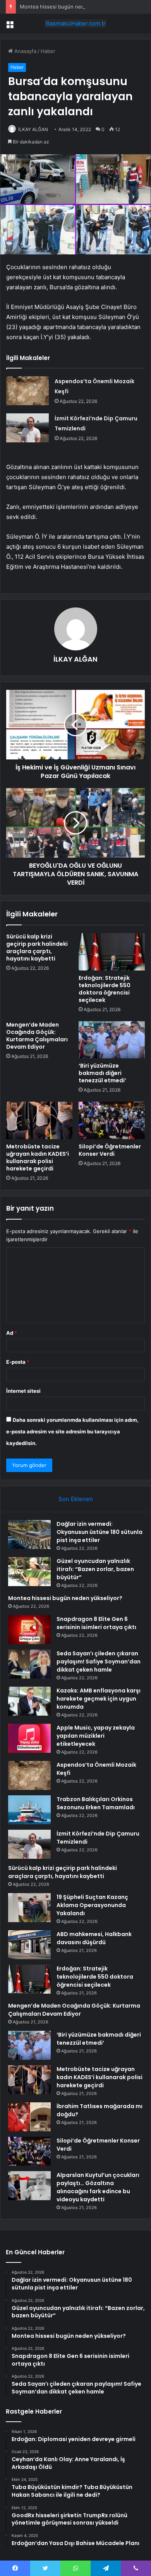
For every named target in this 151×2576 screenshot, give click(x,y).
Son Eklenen (76, 1499)
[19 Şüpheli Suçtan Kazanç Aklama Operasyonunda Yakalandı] (29, 1908)
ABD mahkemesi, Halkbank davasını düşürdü (94, 1938)
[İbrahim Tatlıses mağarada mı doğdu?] (29, 2117)
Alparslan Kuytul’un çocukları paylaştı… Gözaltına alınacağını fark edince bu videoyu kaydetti (98, 2187)
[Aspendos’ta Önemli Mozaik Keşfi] (27, 391)
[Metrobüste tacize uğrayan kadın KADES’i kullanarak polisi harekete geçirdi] (39, 1120)
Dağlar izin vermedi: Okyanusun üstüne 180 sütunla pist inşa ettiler (100, 1532)
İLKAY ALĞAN (33, 129)
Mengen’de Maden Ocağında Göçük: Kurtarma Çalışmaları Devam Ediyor (37, 1036)
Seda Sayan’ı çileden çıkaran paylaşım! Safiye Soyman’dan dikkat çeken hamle (99, 1662)
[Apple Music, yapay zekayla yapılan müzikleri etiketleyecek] (29, 1738)
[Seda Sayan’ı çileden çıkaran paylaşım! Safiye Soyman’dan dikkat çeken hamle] (29, 1664)
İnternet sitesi (23, 1391)
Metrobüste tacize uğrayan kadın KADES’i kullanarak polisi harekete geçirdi (38, 1157)
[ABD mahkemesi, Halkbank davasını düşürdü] (29, 1945)
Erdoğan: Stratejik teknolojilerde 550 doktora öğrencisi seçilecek (105, 989)
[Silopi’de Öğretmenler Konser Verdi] (112, 1120)
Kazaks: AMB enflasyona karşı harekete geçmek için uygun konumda (99, 1699)
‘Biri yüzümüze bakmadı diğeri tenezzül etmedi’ (102, 1073)
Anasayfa (25, 51)
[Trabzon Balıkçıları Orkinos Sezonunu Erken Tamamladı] (29, 1810)
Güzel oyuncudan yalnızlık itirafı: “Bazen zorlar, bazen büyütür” (95, 1569)
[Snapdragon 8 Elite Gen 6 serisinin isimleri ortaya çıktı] (29, 1630)
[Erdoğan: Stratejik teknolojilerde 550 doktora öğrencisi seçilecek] (112, 952)
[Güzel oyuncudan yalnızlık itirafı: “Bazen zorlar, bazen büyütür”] (29, 1572)
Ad (12, 1333)
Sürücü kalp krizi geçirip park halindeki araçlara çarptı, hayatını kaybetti (37, 948)
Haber (48, 51)
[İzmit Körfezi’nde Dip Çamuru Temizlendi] (27, 428)
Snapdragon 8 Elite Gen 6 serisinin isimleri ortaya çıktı (96, 1623)
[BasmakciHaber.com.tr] (75, 24)
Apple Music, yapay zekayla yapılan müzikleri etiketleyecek (96, 1736)
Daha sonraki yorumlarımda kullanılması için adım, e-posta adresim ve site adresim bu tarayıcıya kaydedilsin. (72, 1431)
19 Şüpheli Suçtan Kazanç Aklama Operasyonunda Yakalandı (92, 1905)
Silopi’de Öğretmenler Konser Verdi (110, 1150)
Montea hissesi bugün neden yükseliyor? (69, 7)
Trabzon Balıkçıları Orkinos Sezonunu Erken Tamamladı (96, 1803)
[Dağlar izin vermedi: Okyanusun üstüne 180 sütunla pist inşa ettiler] (29, 1535)
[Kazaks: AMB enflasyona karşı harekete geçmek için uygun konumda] (29, 1701)
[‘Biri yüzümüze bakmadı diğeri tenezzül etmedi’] (112, 1040)
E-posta (18, 1362)
